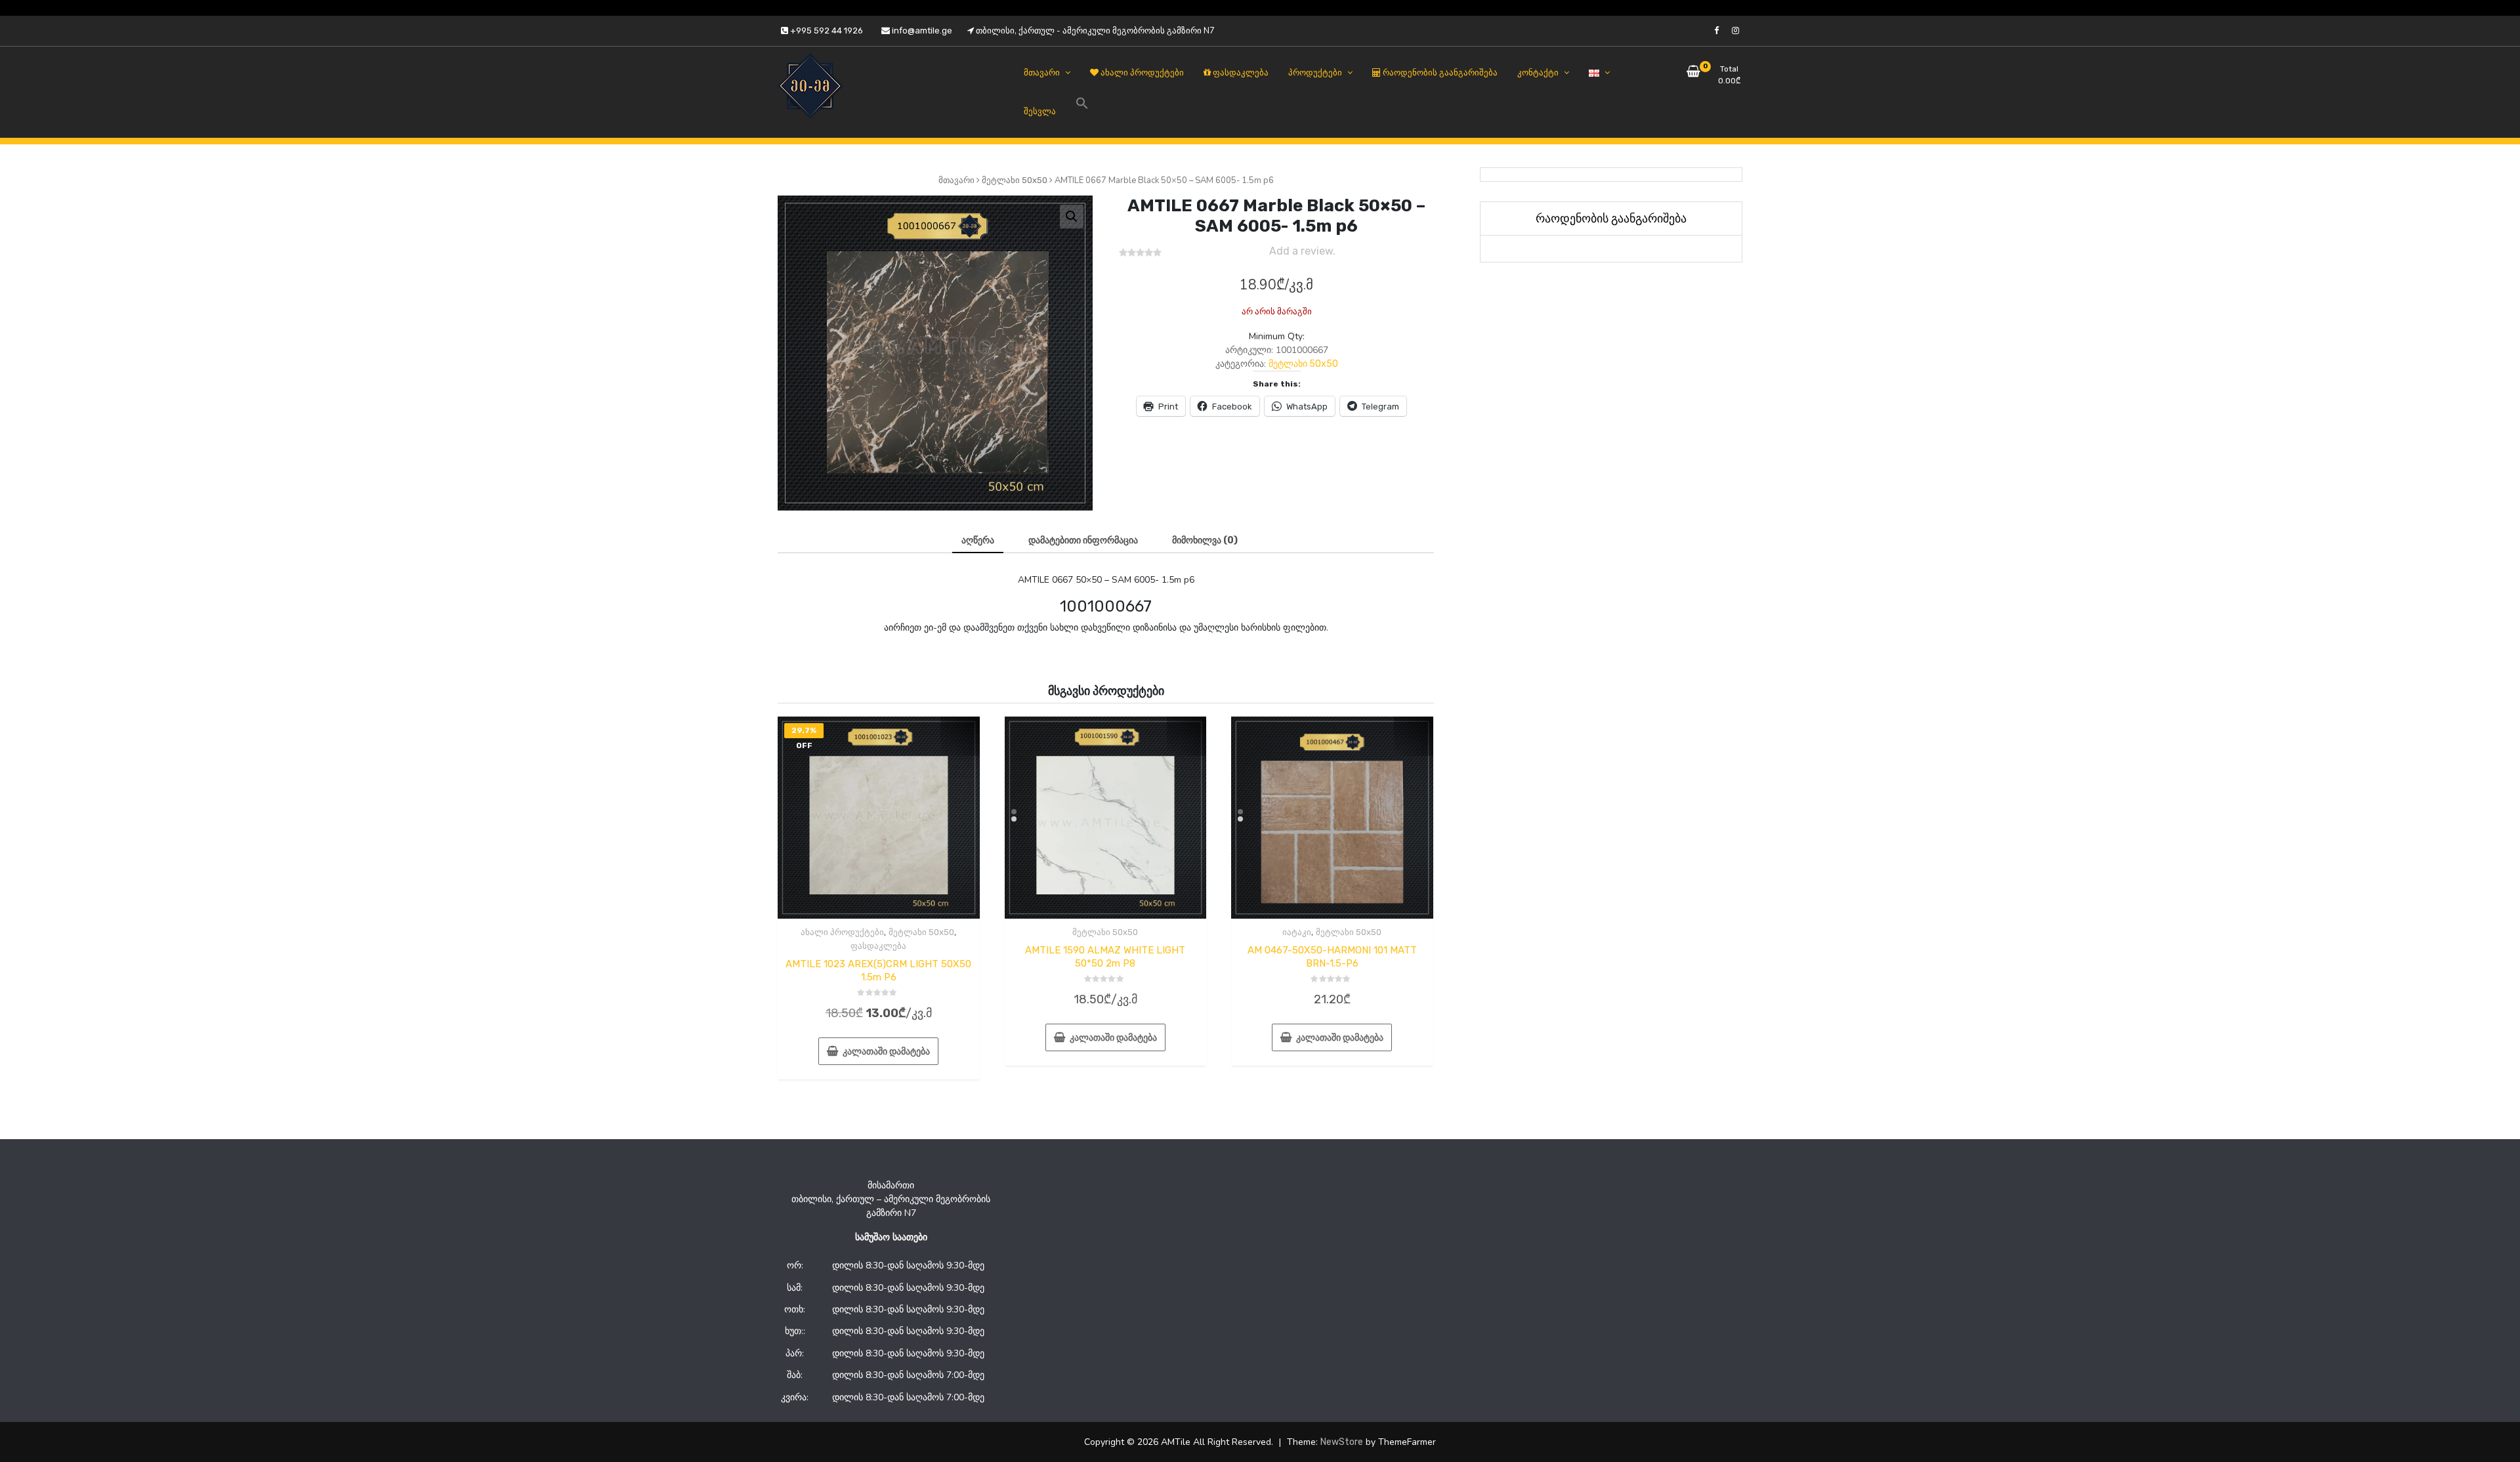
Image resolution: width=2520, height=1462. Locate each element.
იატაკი (1297, 932)
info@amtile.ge (921, 31)
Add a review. (1302, 251)
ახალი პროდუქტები (842, 932)
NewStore (1342, 1442)
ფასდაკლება (878, 946)
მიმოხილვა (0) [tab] (1205, 540)
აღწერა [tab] (978, 540)
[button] (1072, 217)
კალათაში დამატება (886, 1052)
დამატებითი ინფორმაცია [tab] (1083, 540)
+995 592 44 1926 (826, 31)
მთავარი (956, 180)
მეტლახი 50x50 (1015, 180)
